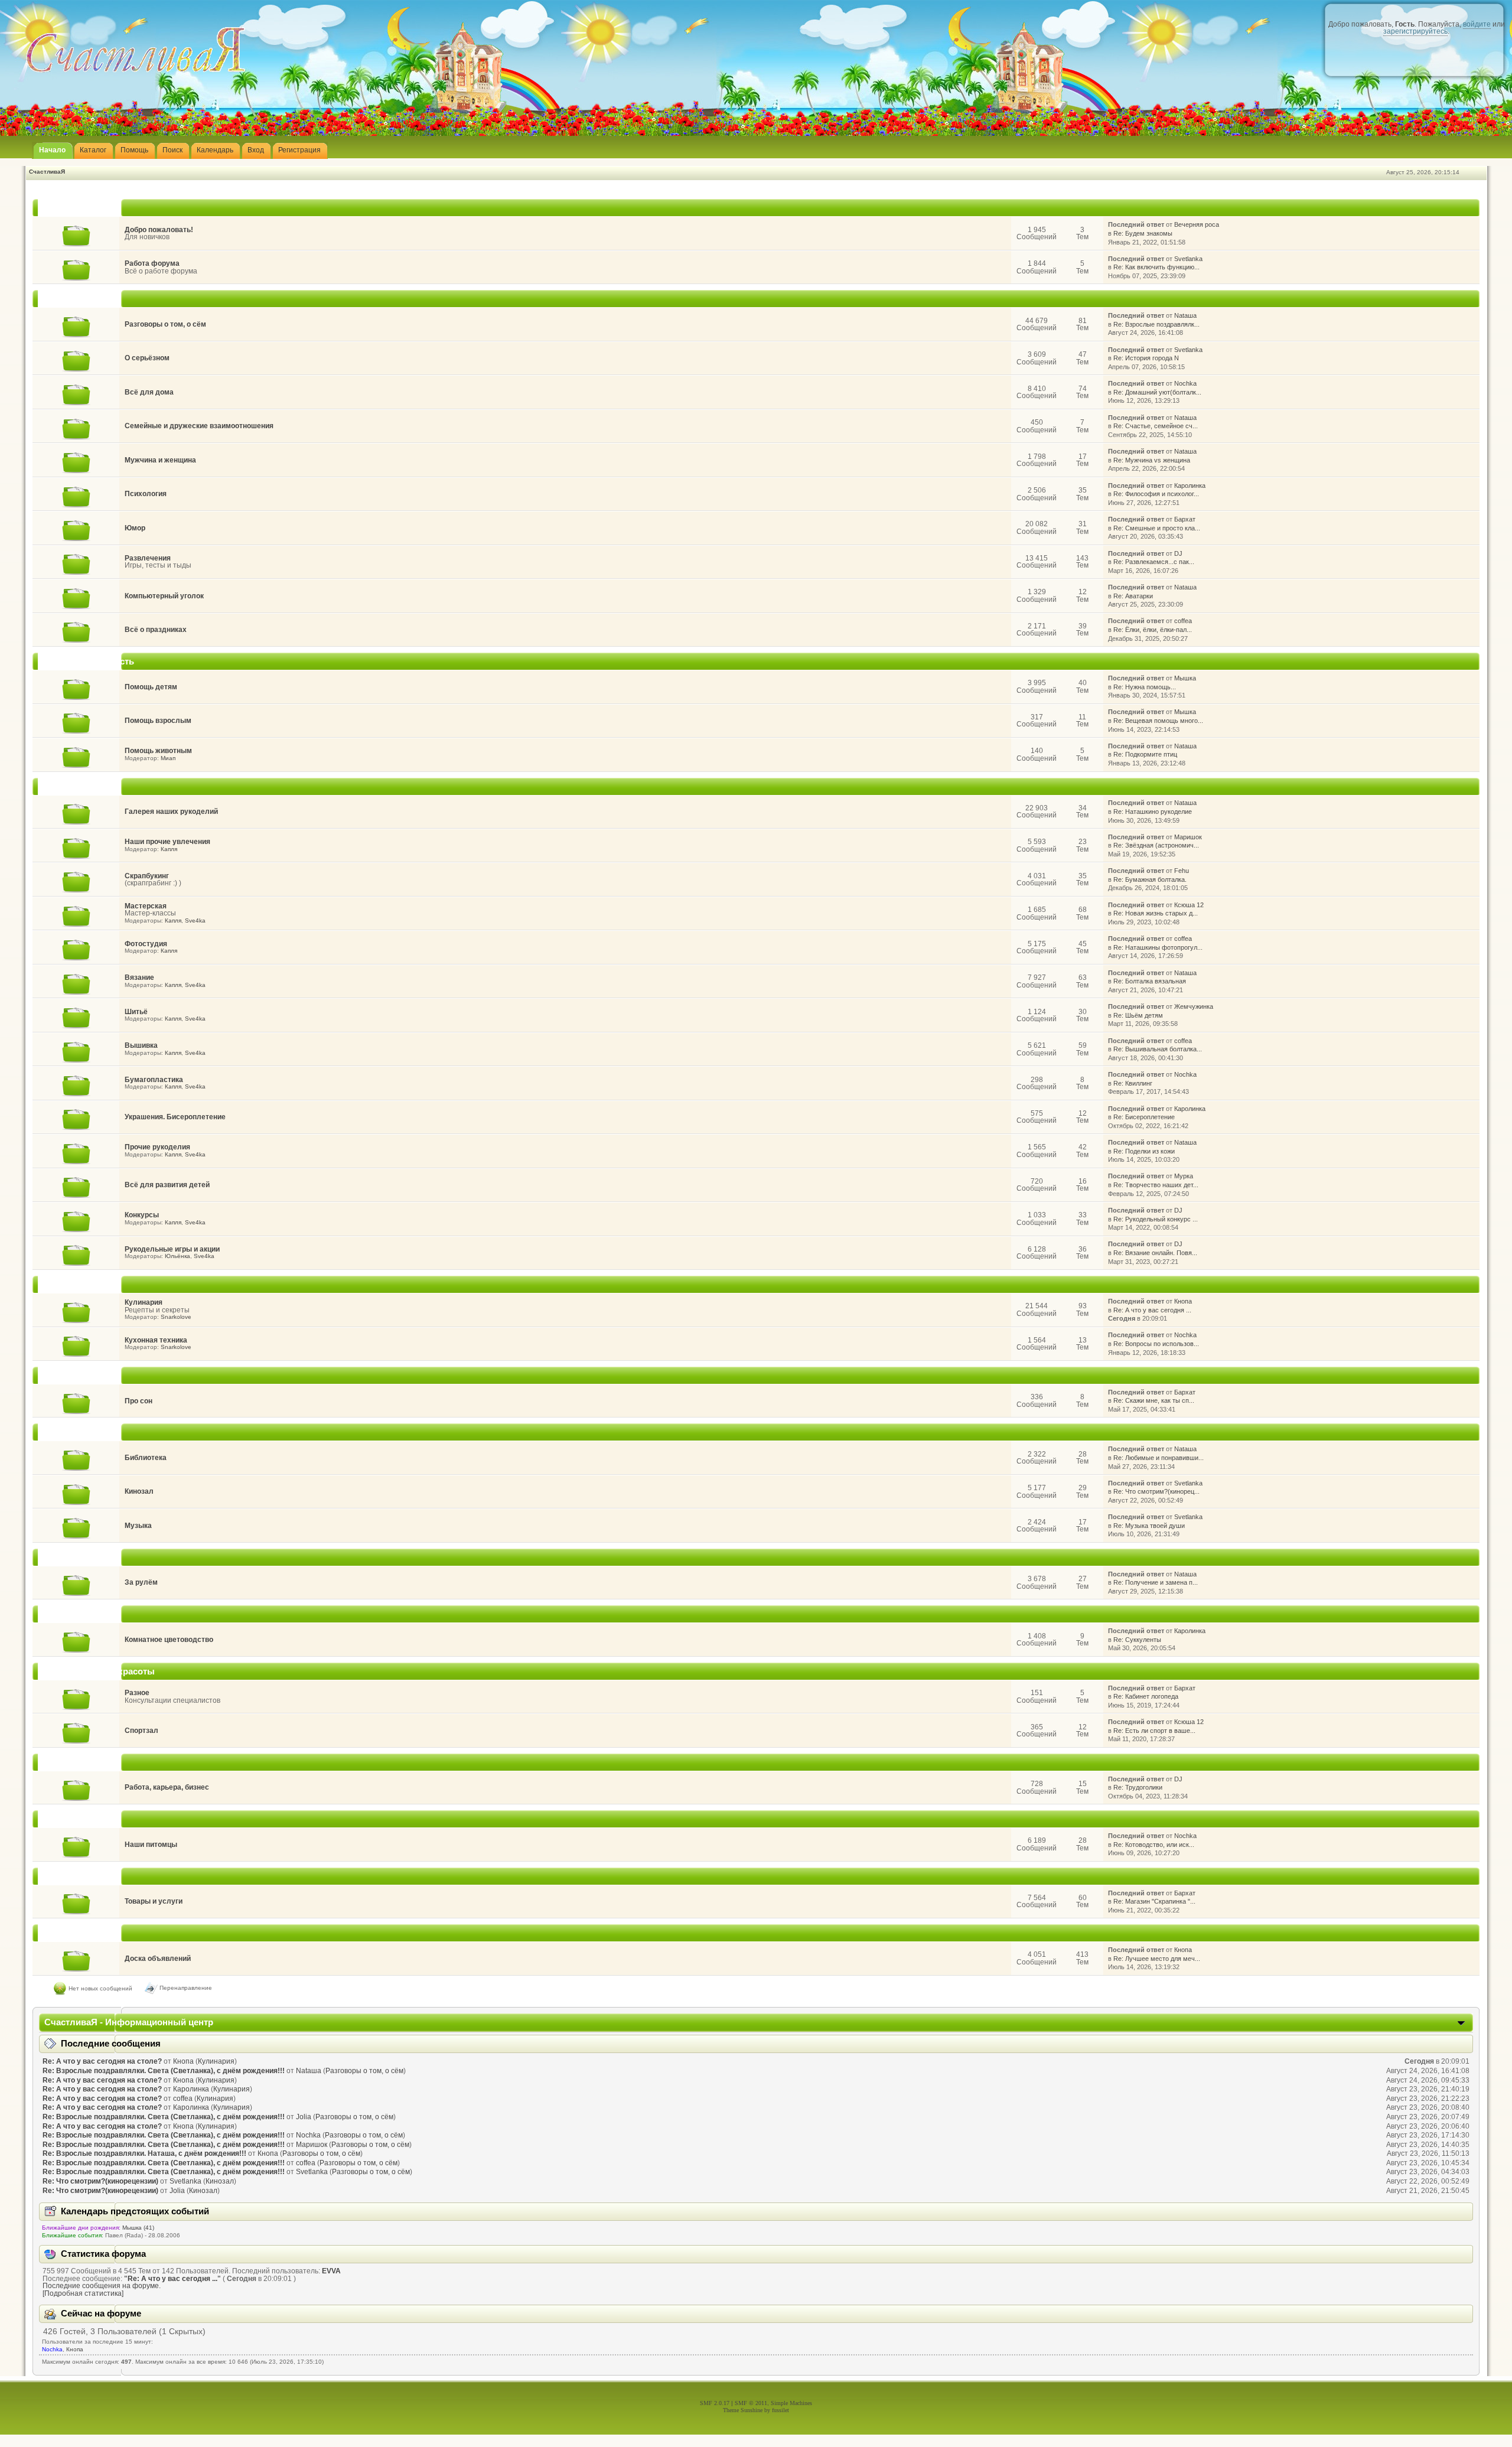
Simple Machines (791, 2403)
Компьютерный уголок (164, 596)
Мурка (1184, 1176)
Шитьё (136, 1012)
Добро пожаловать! (159, 230)
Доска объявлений (158, 1959)
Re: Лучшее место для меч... (1157, 1959)
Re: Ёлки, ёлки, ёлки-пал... (1153, 630)
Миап (168, 758)
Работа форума (152, 263)
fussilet (781, 2410)
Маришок (1188, 837)
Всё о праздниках (156, 630)
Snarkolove (176, 1317)
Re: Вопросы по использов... (1156, 1344)
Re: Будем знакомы (1143, 233)
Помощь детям (151, 687)
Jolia (304, 2117)
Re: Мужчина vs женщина (1152, 460)
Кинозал (139, 1491)
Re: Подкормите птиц (1145, 754)
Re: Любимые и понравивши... (1159, 1458)
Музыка (138, 1526)
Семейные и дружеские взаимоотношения (199, 426)
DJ (1178, 553)
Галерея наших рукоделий (171, 812)
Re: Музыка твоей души (1149, 1526)
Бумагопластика (154, 1080)
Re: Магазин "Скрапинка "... (1154, 1901)
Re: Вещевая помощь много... (1158, 721)
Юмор (135, 528)
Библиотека (146, 1458)
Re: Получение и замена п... (1156, 1582)
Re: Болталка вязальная (1150, 981)
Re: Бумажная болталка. (1150, 879)
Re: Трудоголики (1138, 1787)
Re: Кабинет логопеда (1146, 1696)
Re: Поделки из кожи (1144, 1151)
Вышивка (141, 1045)
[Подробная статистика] (83, 2293)
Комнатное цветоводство (169, 1640)
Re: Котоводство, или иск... (1154, 1845)
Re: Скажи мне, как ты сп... (1154, 1400)
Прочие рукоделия (157, 1147)
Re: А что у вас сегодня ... (1152, 1310)
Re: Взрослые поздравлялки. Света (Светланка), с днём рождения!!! (164, 2071)
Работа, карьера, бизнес (167, 1787)
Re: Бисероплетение (1144, 1117)
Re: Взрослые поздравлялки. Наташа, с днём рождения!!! (144, 2153)
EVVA (331, 2271)
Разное (137, 1693)
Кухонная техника (156, 1340)
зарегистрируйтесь (1415, 31)
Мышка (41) (138, 2228)
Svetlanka (1188, 259)
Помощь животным (158, 751)
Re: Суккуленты (1137, 1640)
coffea (1183, 621)
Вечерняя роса (1197, 224)
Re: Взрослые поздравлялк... (1156, 324)
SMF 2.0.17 (715, 2403)
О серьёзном (147, 358)
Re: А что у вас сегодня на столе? (102, 2061)
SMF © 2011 (751, 2403)
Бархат (1185, 519)
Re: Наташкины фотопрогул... (1158, 947)
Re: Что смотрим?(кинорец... (1156, 1491)
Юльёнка (177, 1256)
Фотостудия (146, 944)
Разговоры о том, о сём (165, 324)
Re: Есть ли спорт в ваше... (1154, 1731)
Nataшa (1185, 315)
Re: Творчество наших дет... (1156, 1185)
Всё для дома (149, 392)
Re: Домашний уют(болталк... (1157, 392)
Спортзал (141, 1731)
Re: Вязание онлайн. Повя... (1155, 1253)
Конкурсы (142, 1215)
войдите (1477, 24)
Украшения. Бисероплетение (175, 1117)
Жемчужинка (1194, 1006)
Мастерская (146, 906)
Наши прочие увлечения (167, 842)
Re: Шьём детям (1138, 1015)
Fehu (1182, 871)
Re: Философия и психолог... (1156, 494)
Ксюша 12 (1189, 905)
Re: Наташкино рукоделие (1153, 812)
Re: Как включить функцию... (1156, 267)
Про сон (139, 1401)
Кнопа (1183, 1301)
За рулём (141, 1582)
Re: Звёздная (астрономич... (1156, 845)
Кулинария (144, 1302)
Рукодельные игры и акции (172, 1249)
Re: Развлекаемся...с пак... (1154, 562)
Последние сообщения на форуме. (102, 2286)
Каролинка (1190, 486)
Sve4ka (195, 921)
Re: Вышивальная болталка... (1158, 1049)
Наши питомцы (151, 1845)
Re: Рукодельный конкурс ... (1156, 1219)
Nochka (1185, 383)
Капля (169, 849)
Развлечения (148, 558)
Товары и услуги (154, 1901)
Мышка (1185, 678)
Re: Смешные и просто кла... (1157, 528)
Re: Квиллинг (1133, 1083)
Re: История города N (1146, 358)
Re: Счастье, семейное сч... (1156, 426)
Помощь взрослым (158, 721)
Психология (146, 494)
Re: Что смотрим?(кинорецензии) (100, 2181)
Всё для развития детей (167, 1185)
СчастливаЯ (47, 172)
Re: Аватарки (1133, 596)
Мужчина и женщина (160, 460)
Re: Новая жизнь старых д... (1156, 913)
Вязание (139, 978)
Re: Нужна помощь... (1145, 687)
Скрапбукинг (147, 876)
